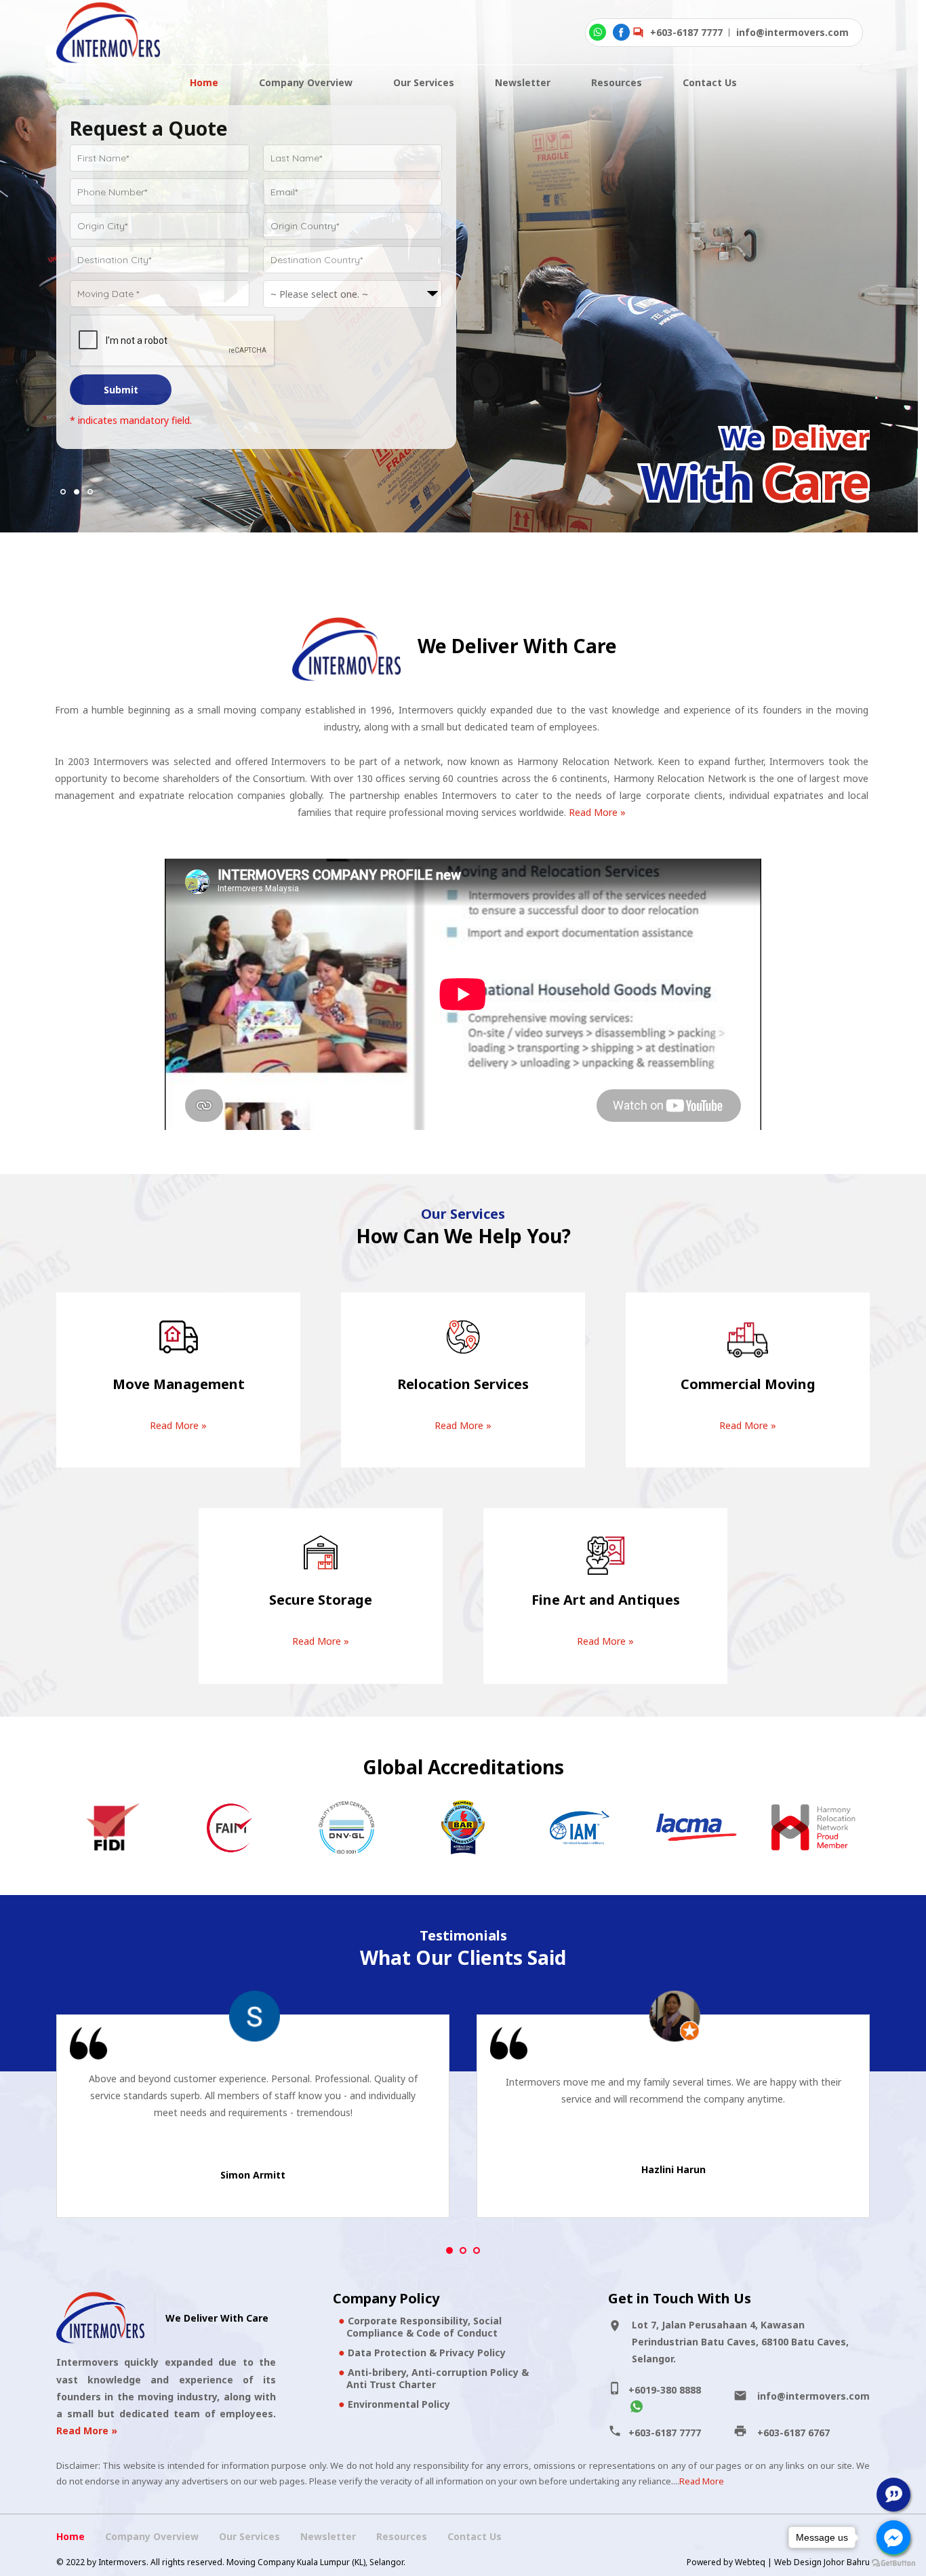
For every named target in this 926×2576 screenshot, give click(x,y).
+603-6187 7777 (686, 32)
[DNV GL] (346, 1851)
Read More (702, 2481)
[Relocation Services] (463, 1340)
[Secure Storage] (321, 1556)
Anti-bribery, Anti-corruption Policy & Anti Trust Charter (438, 2378)
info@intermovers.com (813, 2396)
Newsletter (523, 82)
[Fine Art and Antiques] (605, 1556)
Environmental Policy (399, 2404)
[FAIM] (230, 1851)
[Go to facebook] (893, 2537)
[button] (449, 2250)
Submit (121, 390)
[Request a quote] (893, 2495)
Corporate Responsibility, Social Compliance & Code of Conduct (424, 2327)
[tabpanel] (463, 2104)
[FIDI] (113, 1847)
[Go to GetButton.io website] (893, 2563)
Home (204, 82)
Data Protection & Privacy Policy (427, 2353)
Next (880, 2105)
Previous (46, 2105)
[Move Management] (178, 1340)
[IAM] (580, 1851)
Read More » (597, 812)
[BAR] (463, 1851)
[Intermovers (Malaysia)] (108, 33)
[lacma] (696, 1851)
